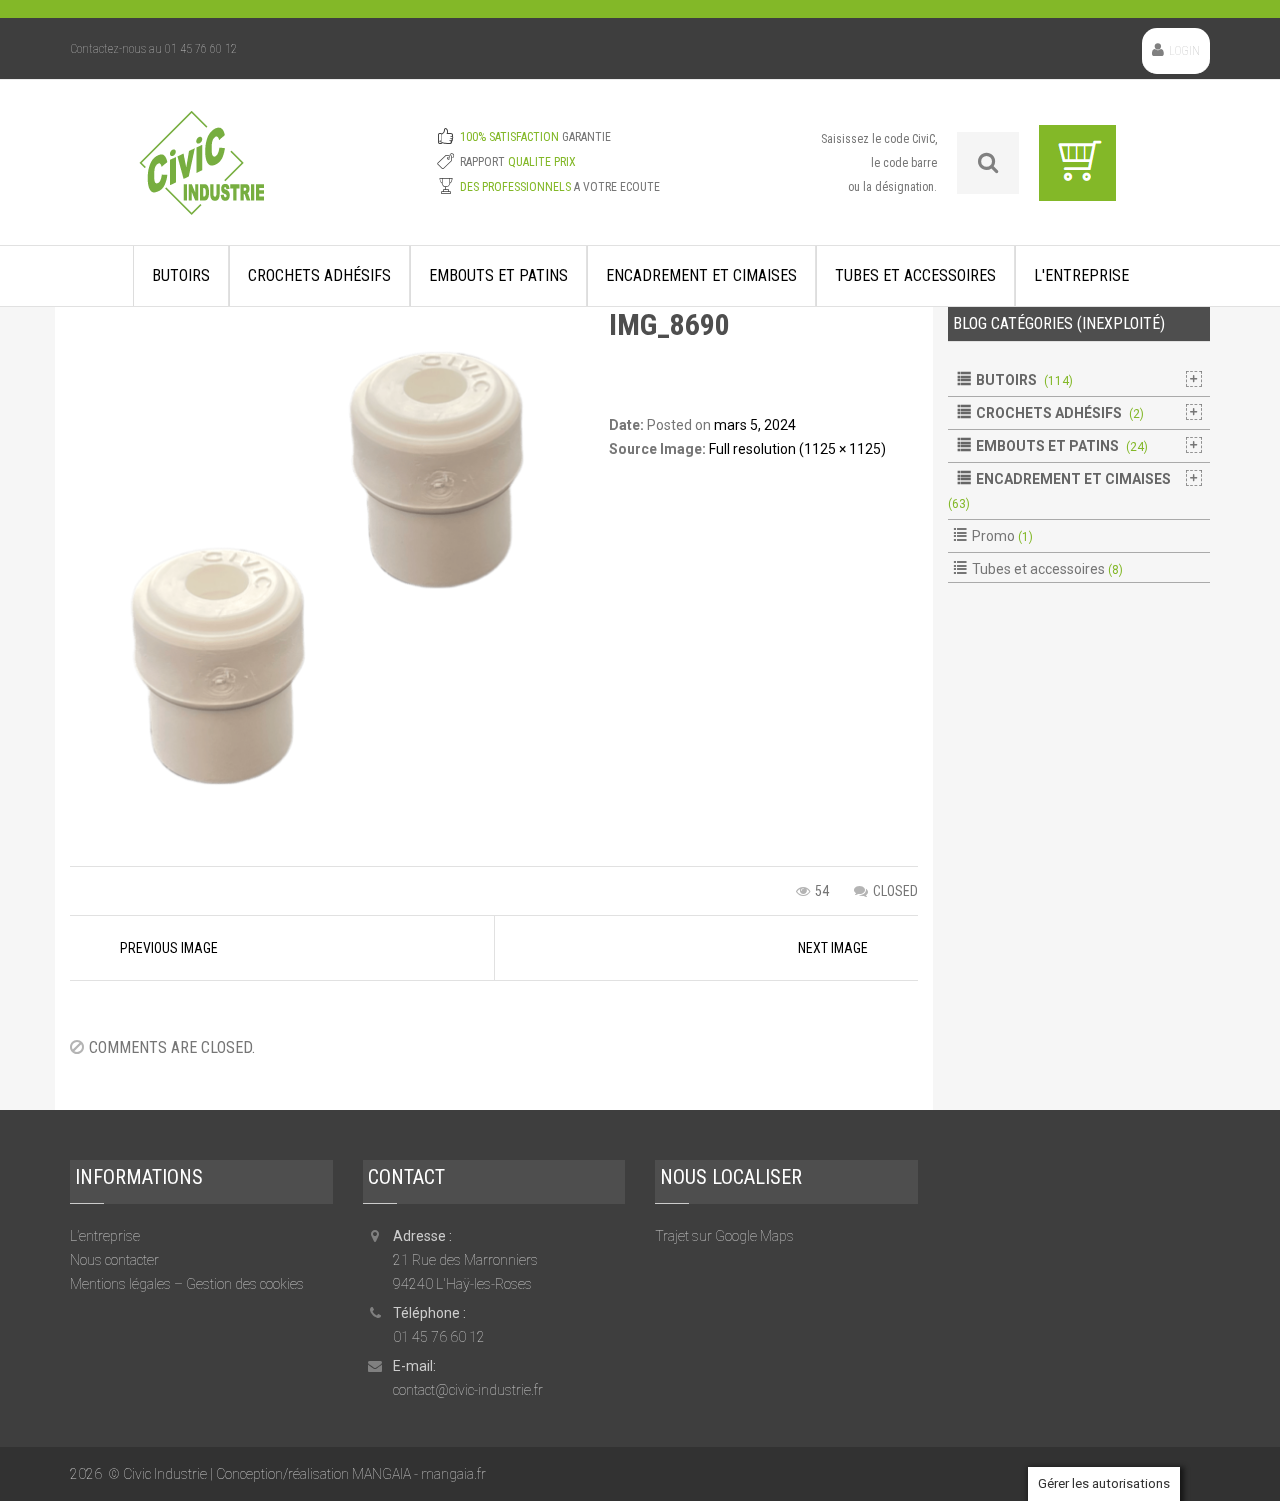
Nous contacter (114, 1260)
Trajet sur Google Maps (724, 1236)
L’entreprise (105, 1236)
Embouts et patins (498, 275)
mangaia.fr (453, 1474)
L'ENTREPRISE (1081, 275)
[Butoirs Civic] (201, 176)
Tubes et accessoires (915, 275)
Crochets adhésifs (319, 275)
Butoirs (181, 275)
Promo (993, 536)
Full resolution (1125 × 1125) (797, 449)
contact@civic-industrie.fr (468, 1390)
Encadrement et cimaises (701, 275)
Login (1184, 51)
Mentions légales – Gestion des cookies (187, 1284)
